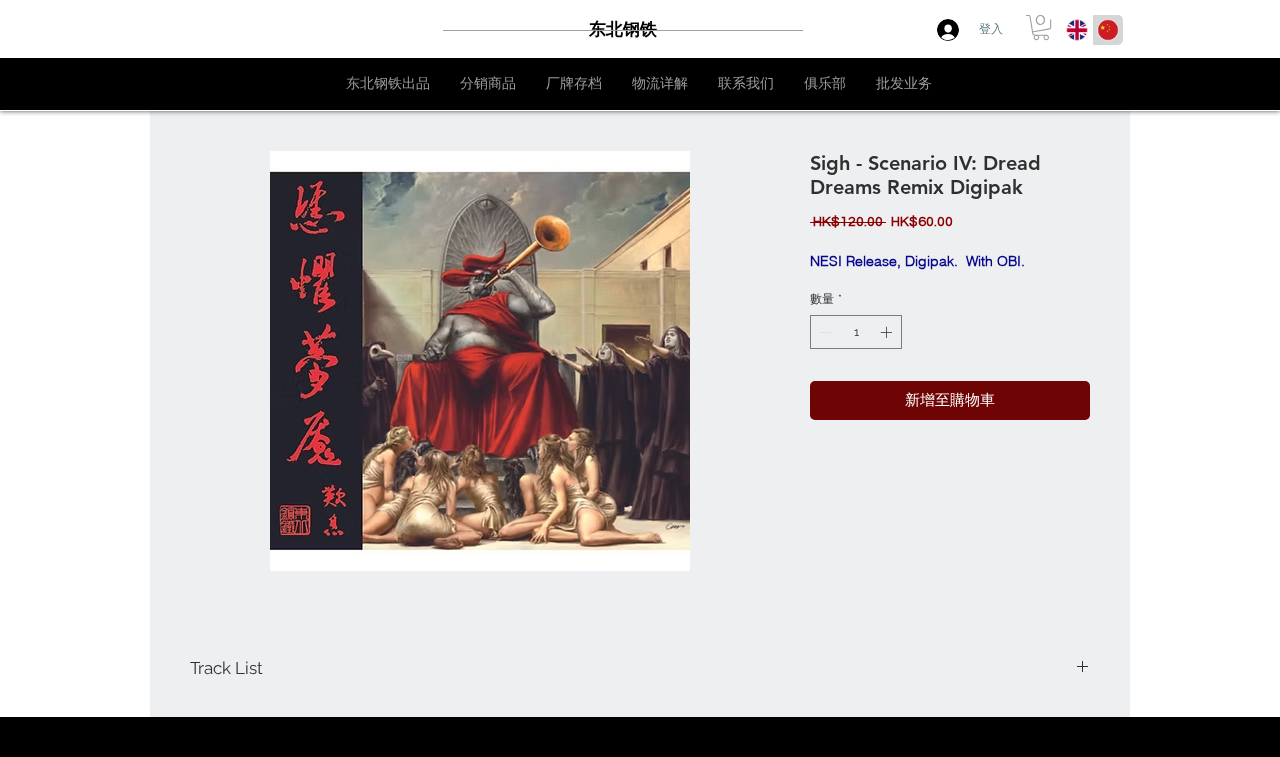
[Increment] (888, 332)
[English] (1077, 30)
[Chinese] (1107, 30)
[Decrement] (824, 332)
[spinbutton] (856, 332)
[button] (1041, 27)
